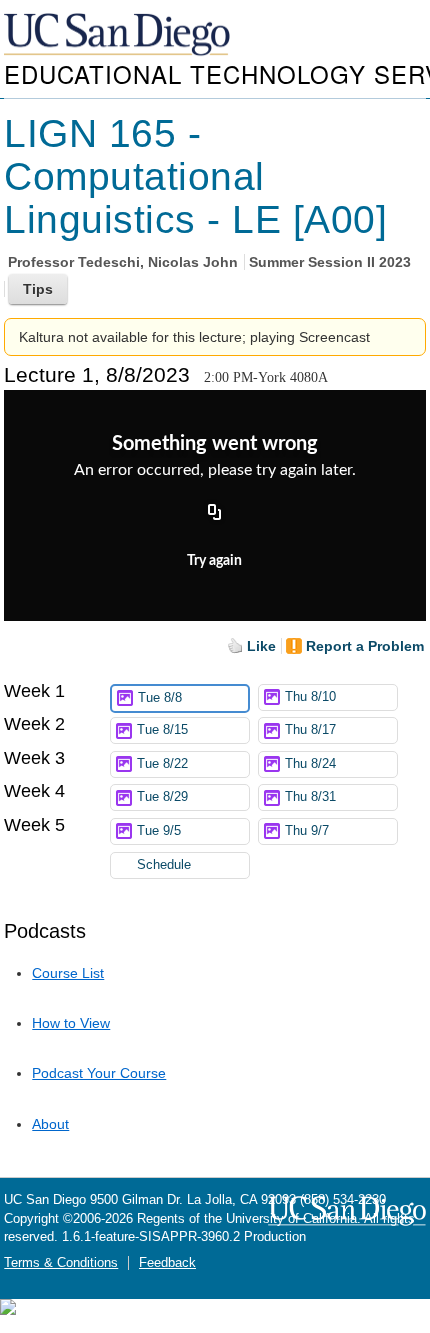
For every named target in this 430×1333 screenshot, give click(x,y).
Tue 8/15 (162, 730)
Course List (68, 973)
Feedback (167, 1263)
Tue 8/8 (160, 698)
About (50, 1124)
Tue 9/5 (159, 831)
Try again (214, 561)
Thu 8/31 (310, 797)
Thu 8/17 (310, 730)
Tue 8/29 (162, 797)
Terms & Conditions (61, 1263)
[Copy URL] (215, 513)
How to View (71, 1023)
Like (261, 646)
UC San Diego (119, 35)
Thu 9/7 (307, 831)
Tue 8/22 (162, 764)
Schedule (164, 865)
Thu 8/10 (310, 697)
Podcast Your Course (99, 1073)
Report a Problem (365, 646)
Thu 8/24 (310, 764)
